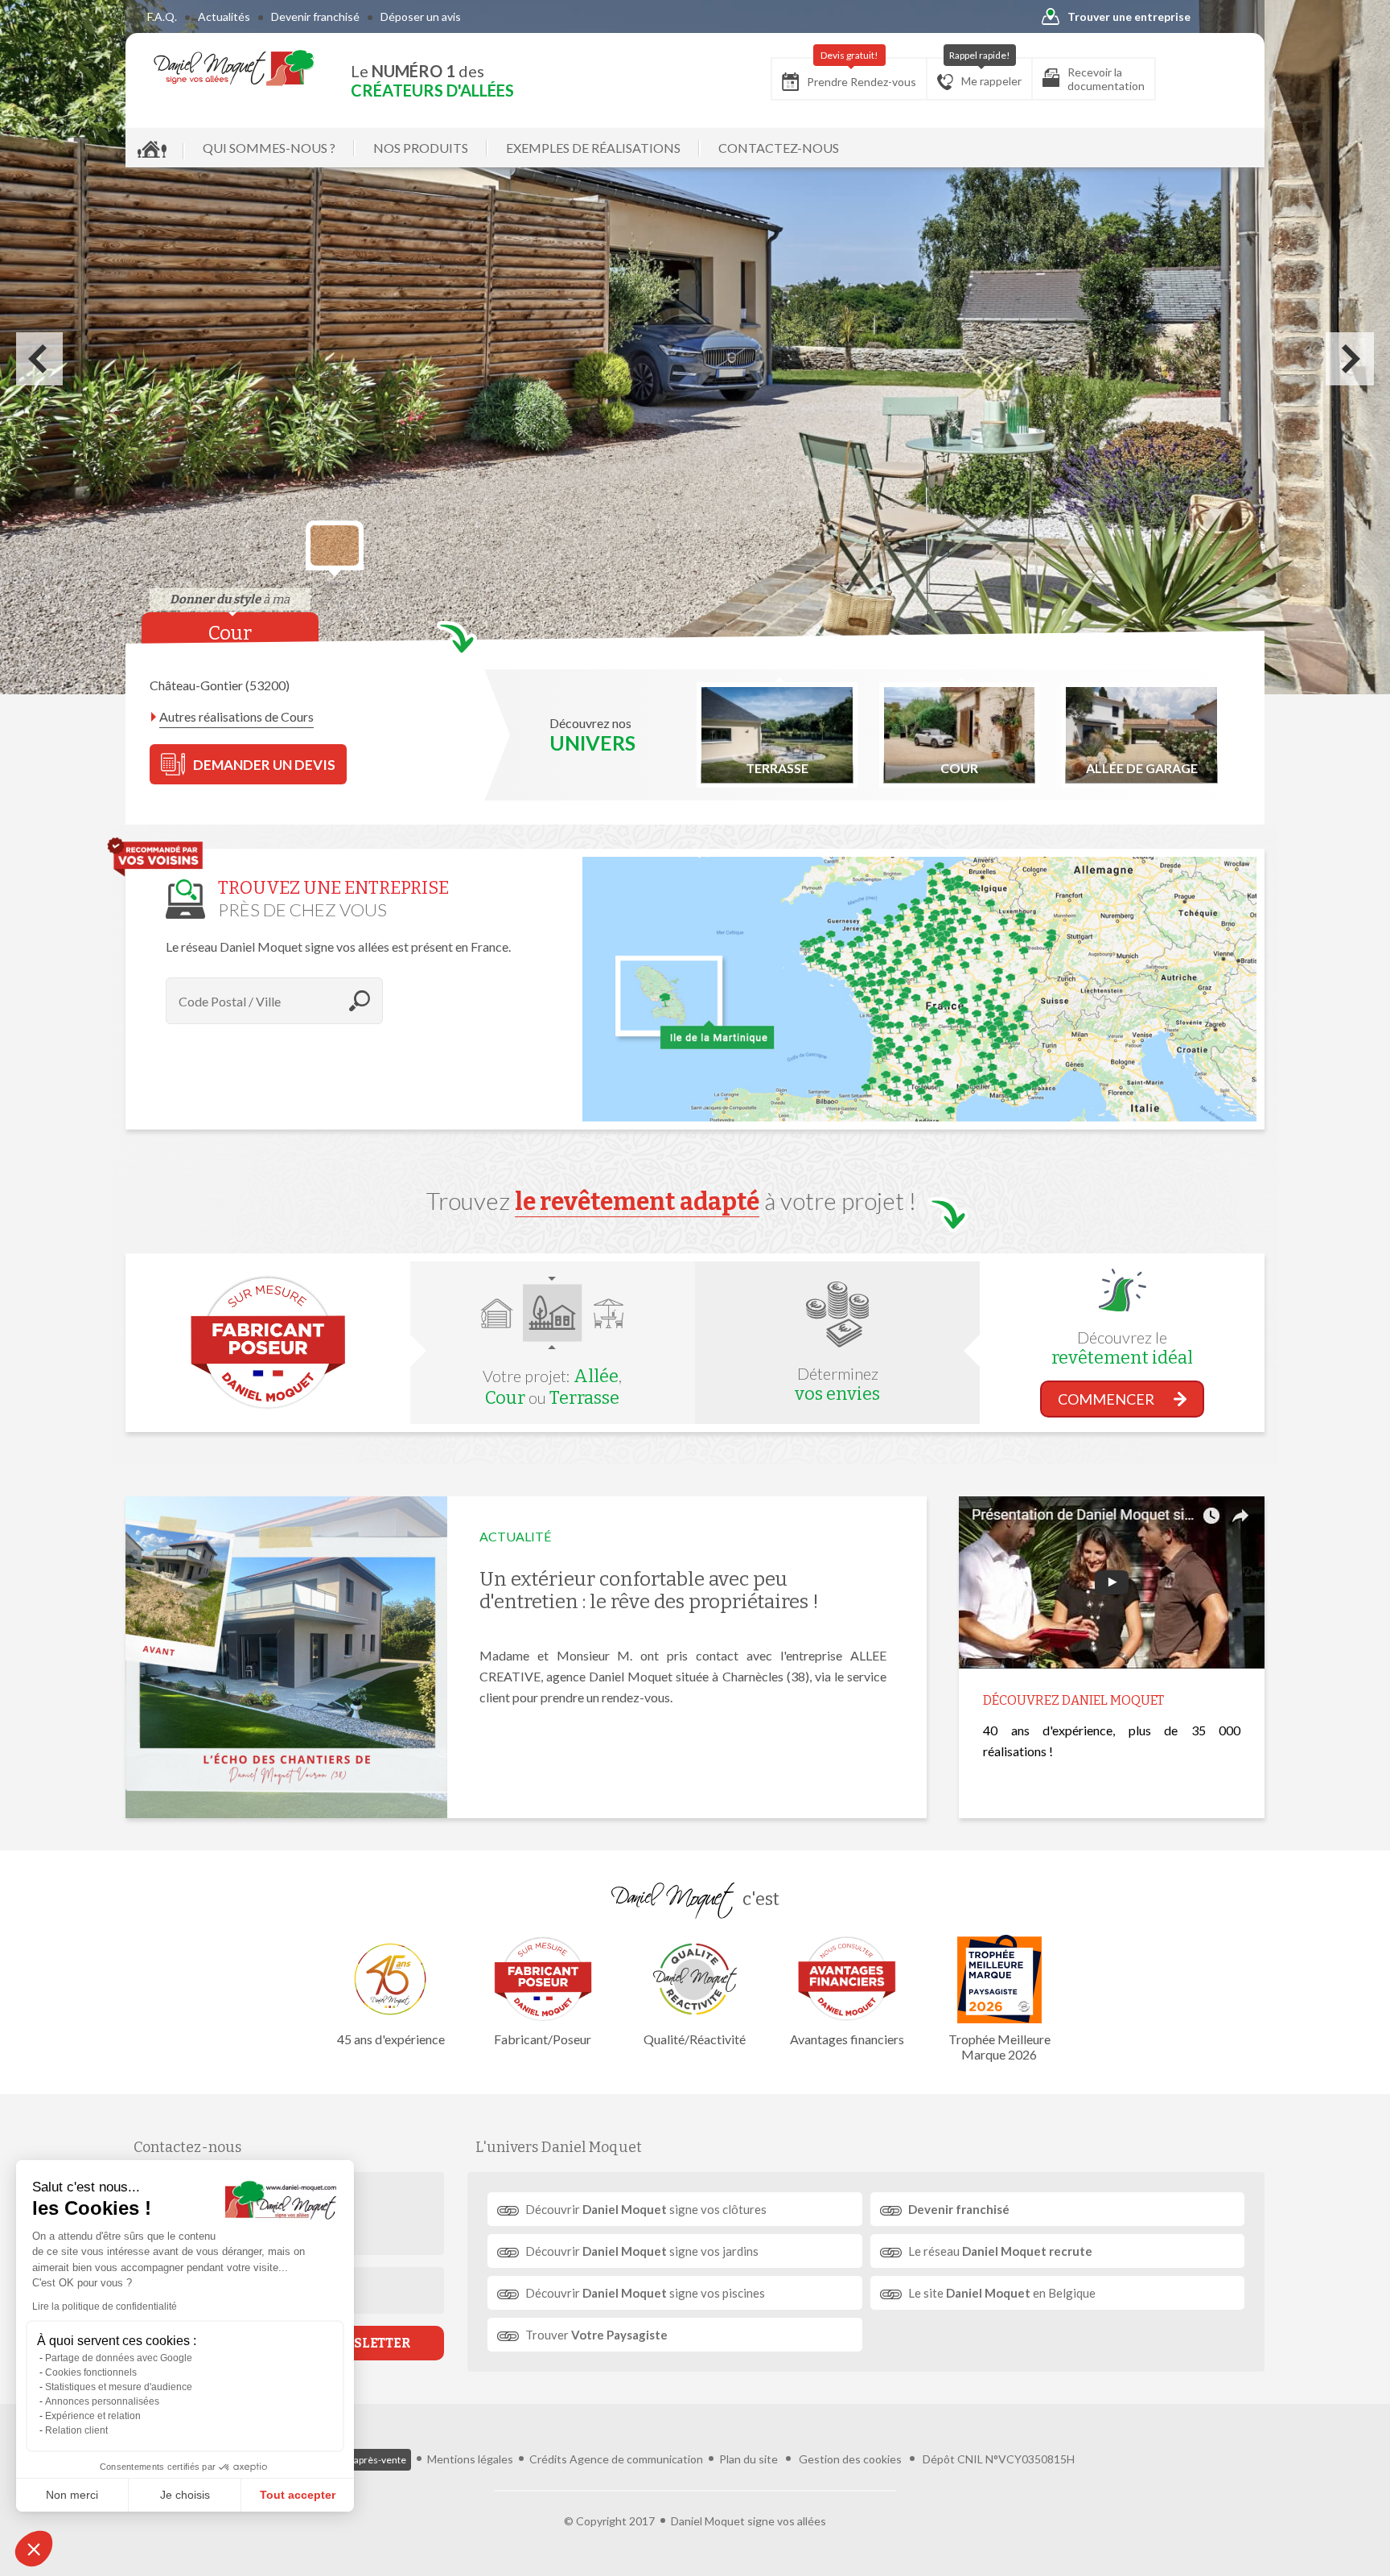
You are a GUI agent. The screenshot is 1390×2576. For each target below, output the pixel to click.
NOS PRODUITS (421, 148)
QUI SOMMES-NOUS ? (269, 148)
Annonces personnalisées (102, 2401)
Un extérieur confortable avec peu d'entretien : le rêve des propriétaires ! (649, 1590)
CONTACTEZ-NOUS (779, 148)
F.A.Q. (162, 16)
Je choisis (185, 2495)
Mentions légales (470, 2459)
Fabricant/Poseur (543, 2039)
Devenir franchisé (315, 16)
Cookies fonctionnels (91, 2372)
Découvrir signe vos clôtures (646, 2209)
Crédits (548, 2459)
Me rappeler (986, 73)
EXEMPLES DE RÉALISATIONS (593, 148)
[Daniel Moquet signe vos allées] (234, 68)
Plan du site (748, 2459)
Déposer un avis (421, 16)
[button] (34, 2549)
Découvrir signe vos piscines (645, 2293)
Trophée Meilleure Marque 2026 (999, 2047)
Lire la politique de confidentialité (105, 2306)
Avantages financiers (847, 2039)
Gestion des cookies (850, 2459)
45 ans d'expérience (391, 2039)
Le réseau (1000, 2251)
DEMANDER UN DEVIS (264, 765)
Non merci (72, 2495)
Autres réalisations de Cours (236, 716)
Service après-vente (363, 2460)
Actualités (224, 16)
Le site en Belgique (1002, 2293)
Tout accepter (298, 2495)
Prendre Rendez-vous (862, 73)
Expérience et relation (93, 2416)
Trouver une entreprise (1129, 16)
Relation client (76, 2430)
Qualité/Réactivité (695, 2039)
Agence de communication (636, 2459)
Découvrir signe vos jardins (642, 2251)
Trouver (596, 2335)
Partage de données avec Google (119, 2358)
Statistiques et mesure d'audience (119, 2387)
